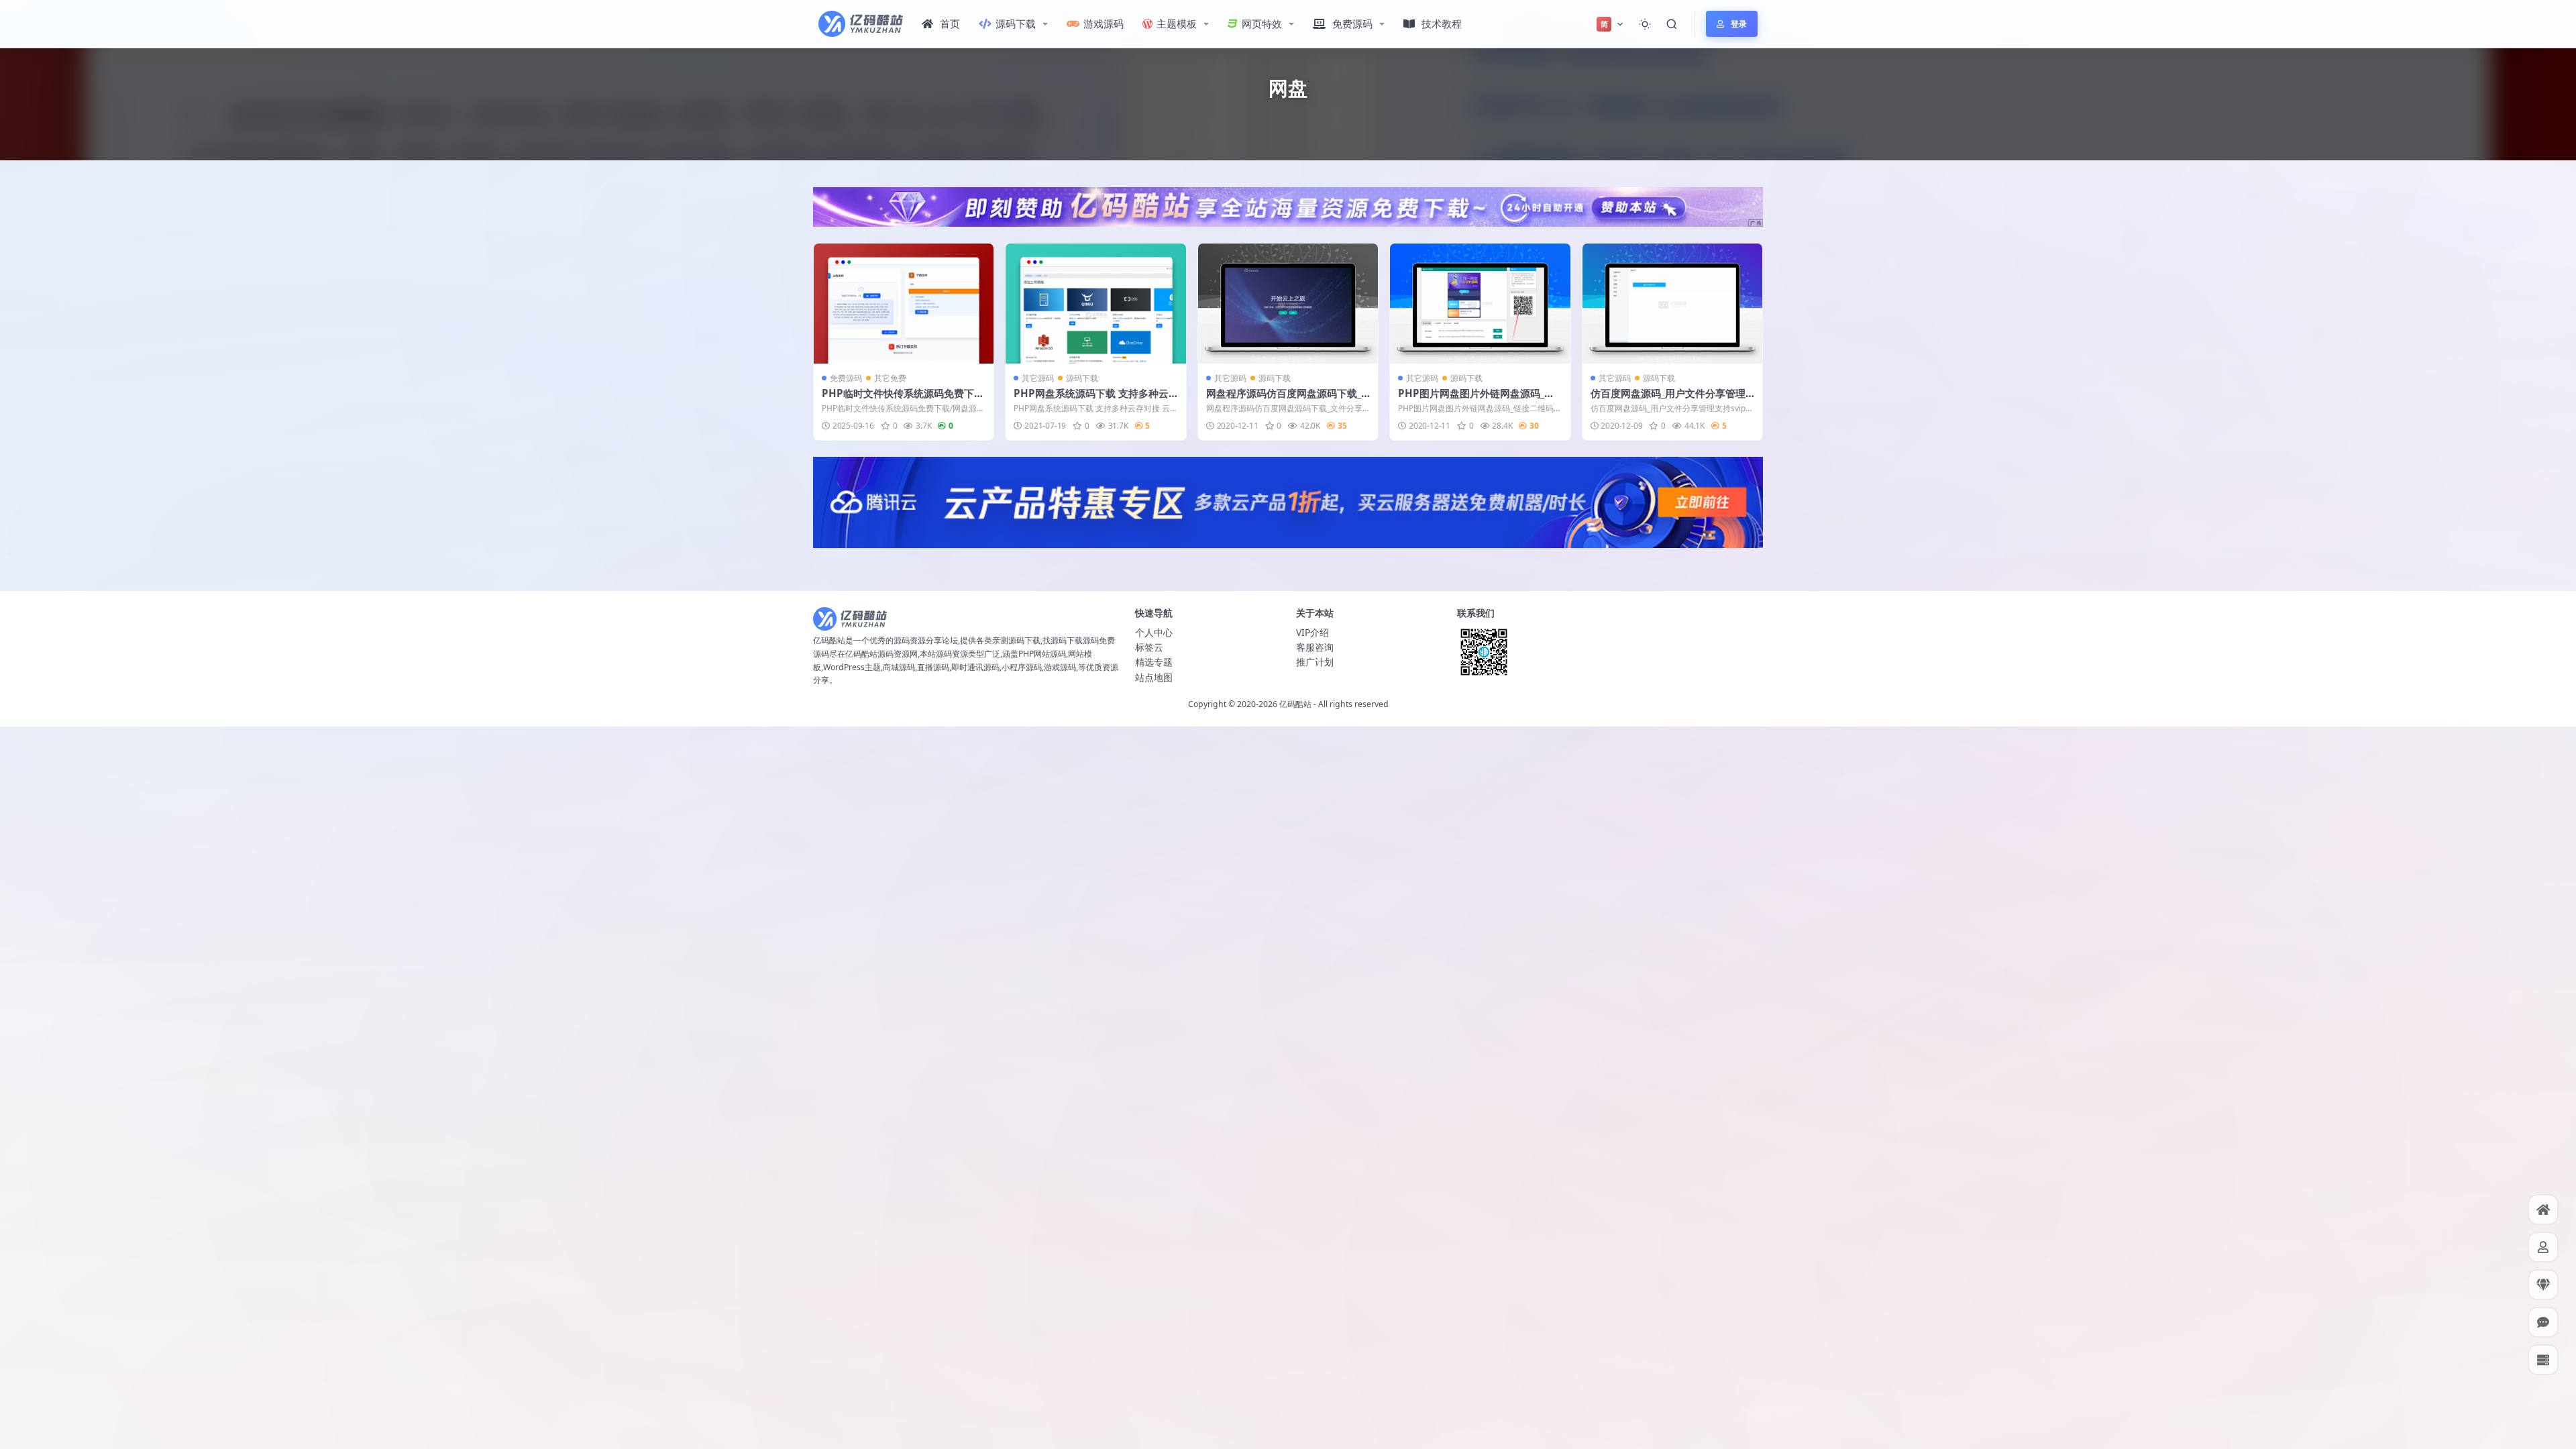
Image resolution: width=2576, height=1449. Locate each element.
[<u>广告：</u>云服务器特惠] (1288, 501)
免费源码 (1352, 23)
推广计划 (1315, 662)
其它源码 (1038, 378)
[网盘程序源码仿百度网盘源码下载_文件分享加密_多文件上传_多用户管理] (1288, 304)
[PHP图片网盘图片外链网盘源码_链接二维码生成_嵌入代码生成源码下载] (1480, 304)
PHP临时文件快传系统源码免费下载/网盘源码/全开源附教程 (898, 400)
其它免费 (890, 378)
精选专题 (1154, 662)
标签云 (1149, 647)
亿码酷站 (1295, 704)
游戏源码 (1104, 23)
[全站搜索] (1672, 24)
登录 (1739, 24)
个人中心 (1154, 632)
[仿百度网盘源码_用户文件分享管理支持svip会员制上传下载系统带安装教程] (1672, 304)
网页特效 (1262, 23)
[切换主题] (1645, 24)
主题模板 (1177, 23)
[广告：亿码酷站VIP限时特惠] (1288, 206)
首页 (950, 23)
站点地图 (1154, 677)
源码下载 (1016, 23)
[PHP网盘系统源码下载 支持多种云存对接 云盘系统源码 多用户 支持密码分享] (1095, 304)
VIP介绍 (1312, 632)
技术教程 (1442, 23)
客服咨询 (1315, 647)
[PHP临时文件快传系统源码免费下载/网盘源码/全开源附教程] (904, 304)
